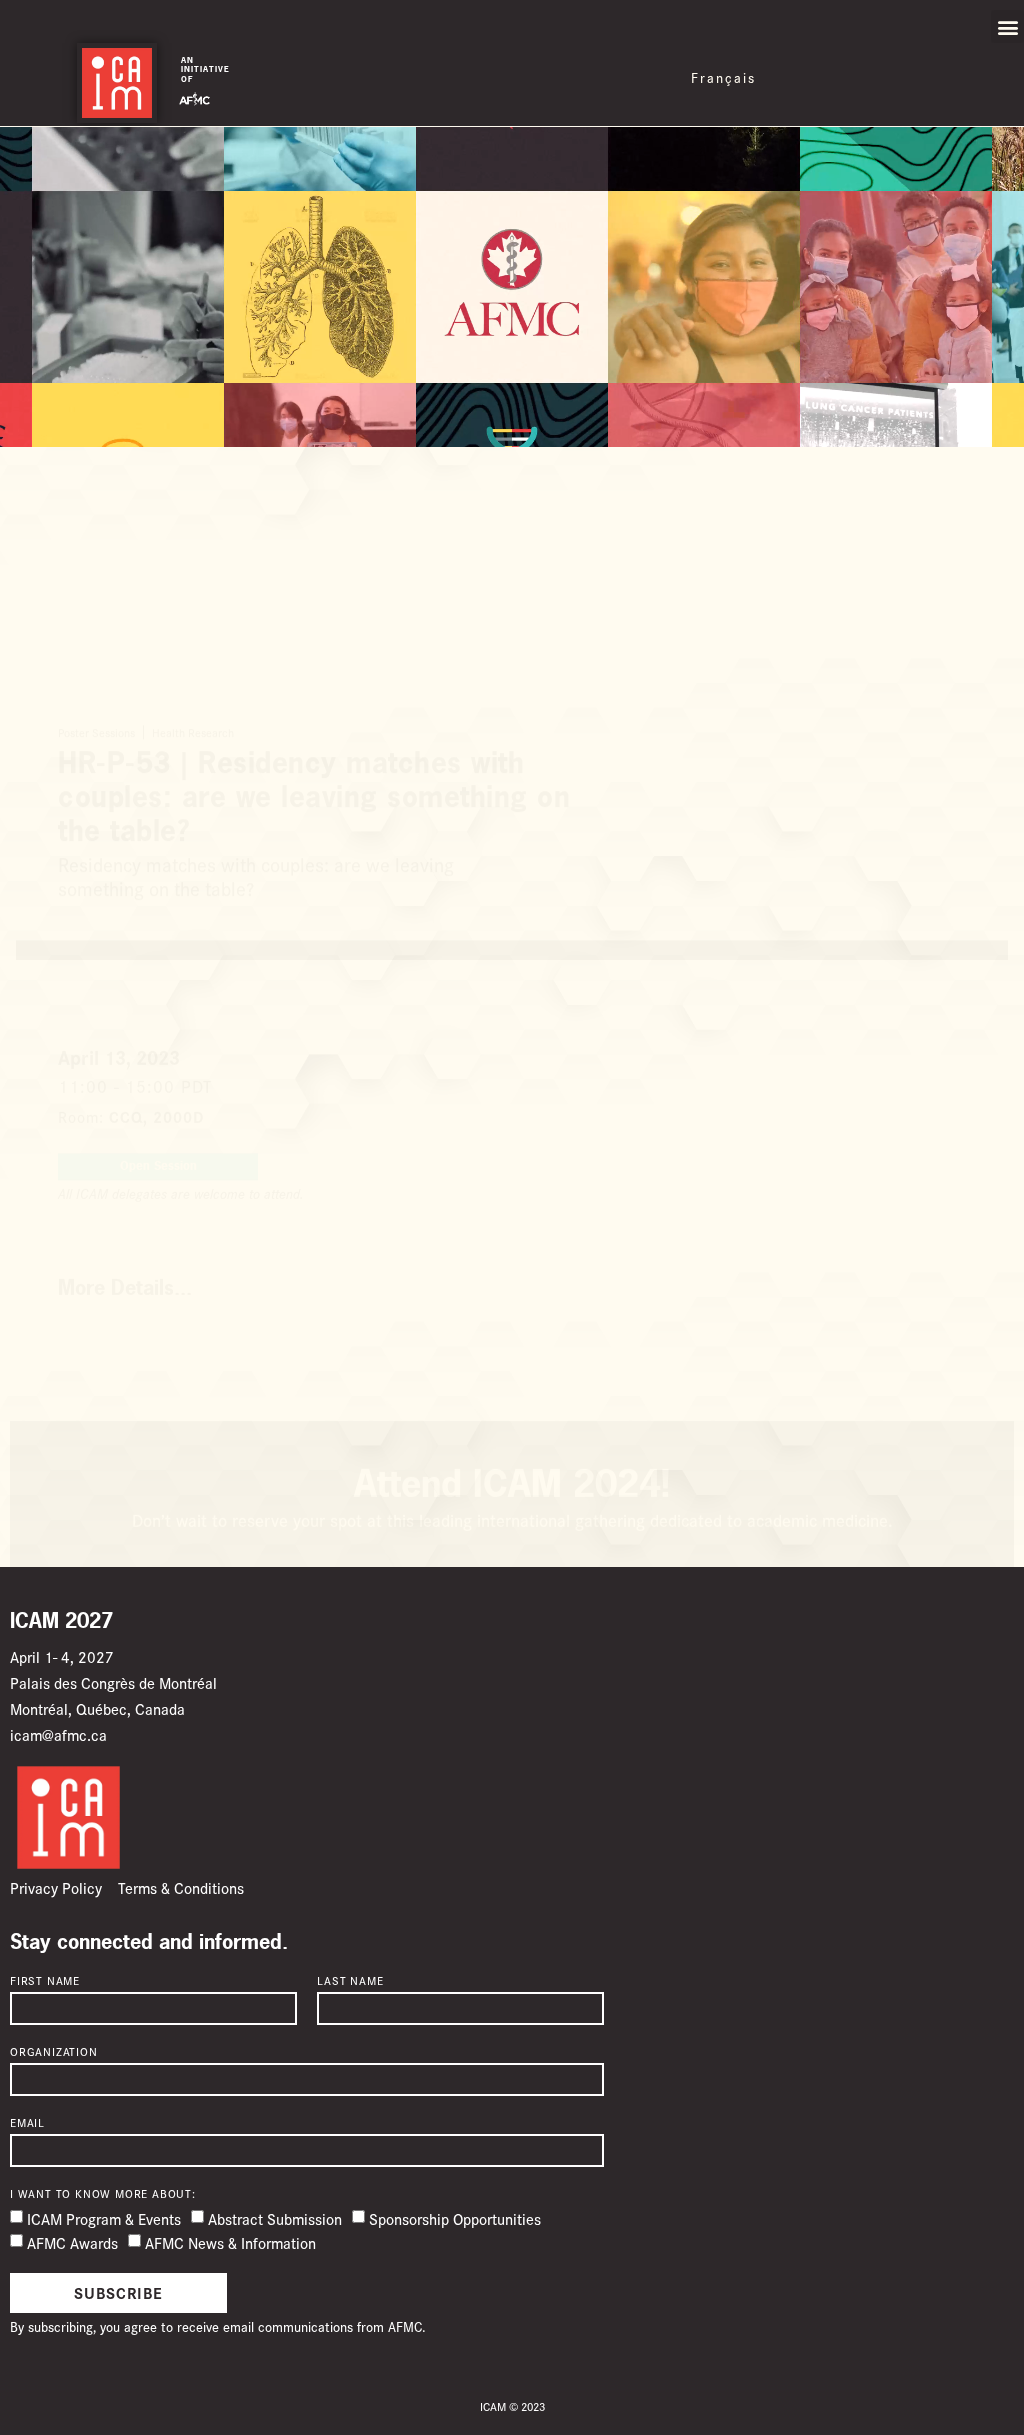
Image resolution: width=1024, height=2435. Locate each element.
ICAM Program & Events (104, 2218)
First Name (45, 1981)
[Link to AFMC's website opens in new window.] (194, 96)
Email (27, 2123)
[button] (1007, 26)
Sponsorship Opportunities (455, 2218)
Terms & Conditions (181, 1887)
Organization (54, 2052)
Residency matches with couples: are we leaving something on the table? (297, 1032)
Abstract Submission (275, 2218)
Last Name (350, 1981)
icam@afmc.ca (58, 1734)
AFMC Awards (72, 2242)
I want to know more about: (103, 2194)
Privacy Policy (56, 1887)
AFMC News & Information (230, 2242)
